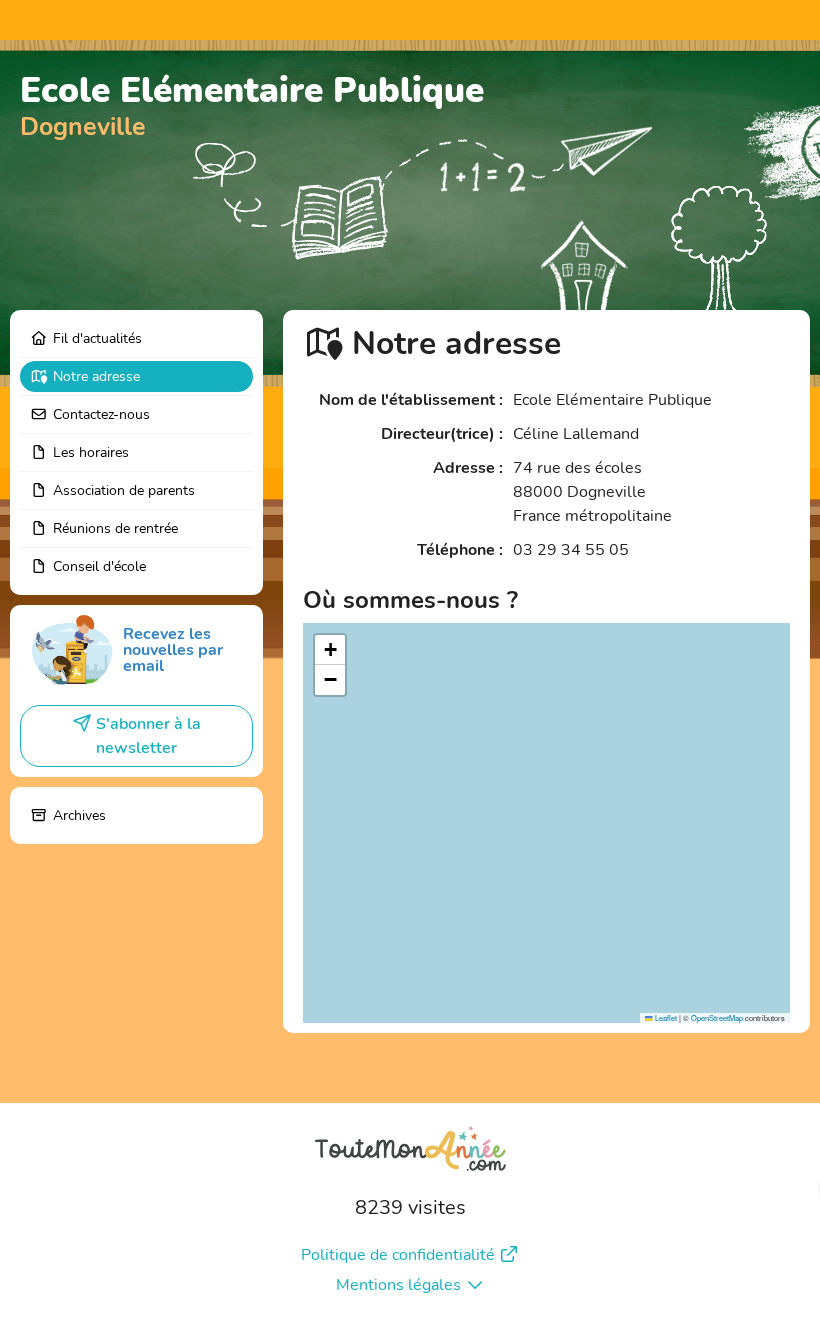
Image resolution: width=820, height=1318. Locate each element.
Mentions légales (398, 1285)
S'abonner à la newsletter (148, 736)
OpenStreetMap (717, 1017)
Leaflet (665, 1017)
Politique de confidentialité (398, 1255)
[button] (330, 650)
